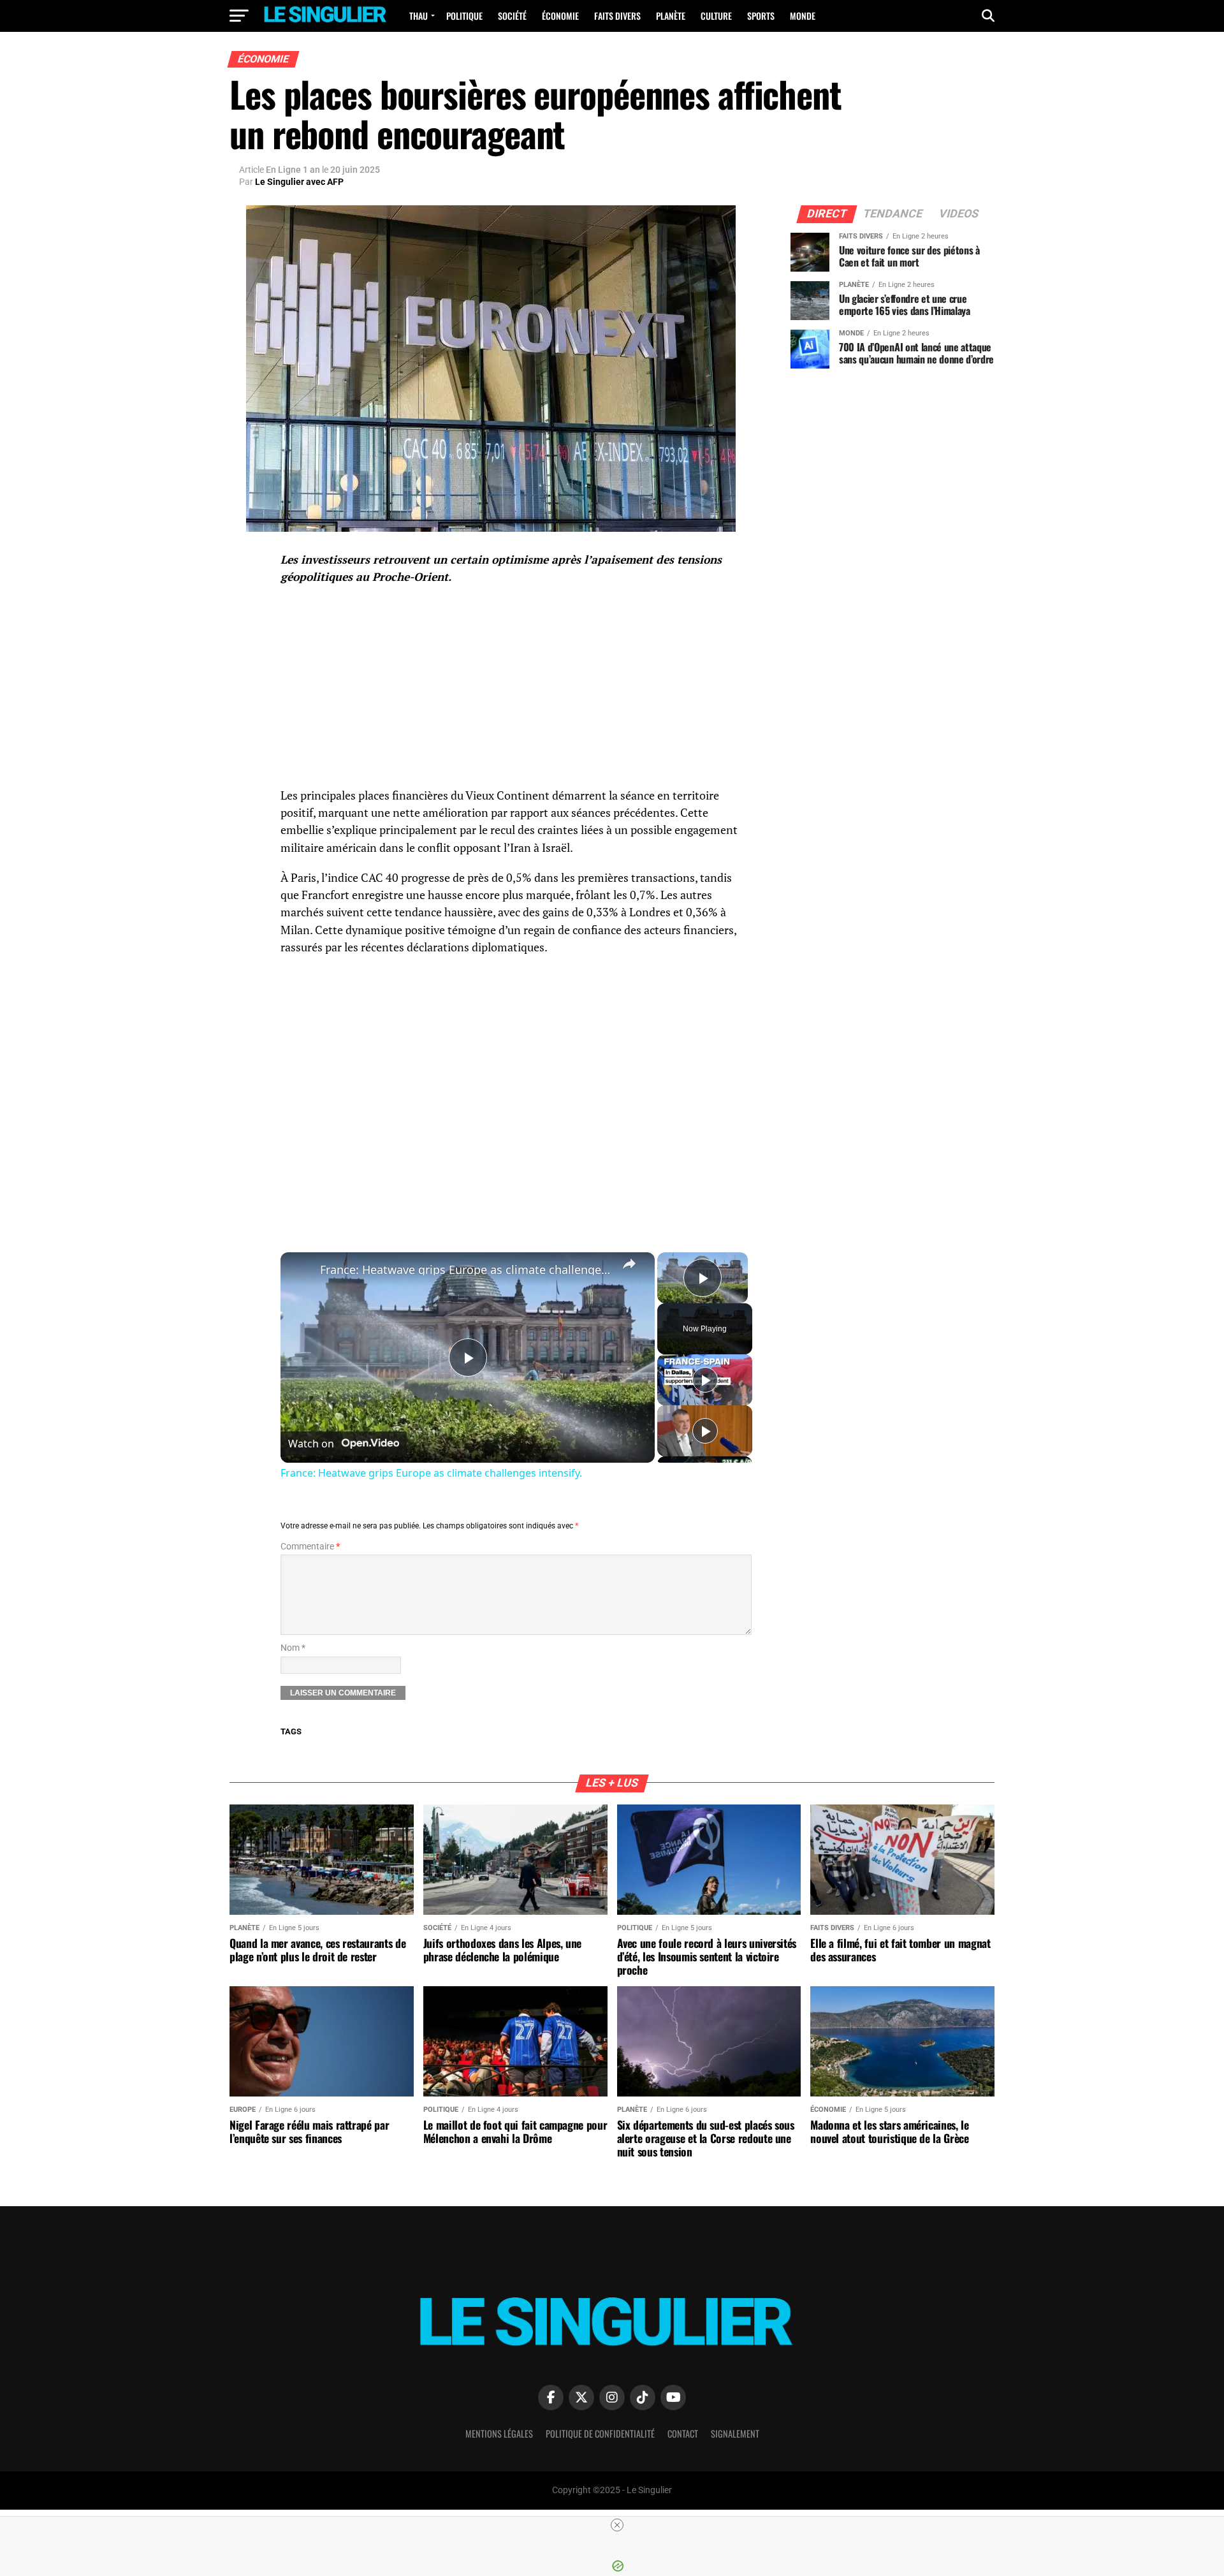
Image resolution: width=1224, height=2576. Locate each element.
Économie (560, 16)
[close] (617, 2525)
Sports (761, 16)
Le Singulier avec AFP (299, 182)
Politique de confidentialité (600, 2433)
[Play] (705, 1380)
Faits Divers (617, 16)
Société (512, 16)
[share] (629, 1264)
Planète (671, 16)
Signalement (735, 2433)
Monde (803, 16)
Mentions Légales (499, 2433)
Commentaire (310, 1547)
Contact (683, 2433)
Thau (419, 16)
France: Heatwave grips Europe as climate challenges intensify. (466, 1270)
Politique (464, 16)
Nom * (293, 1648)
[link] (301, 1273)
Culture (716, 16)
